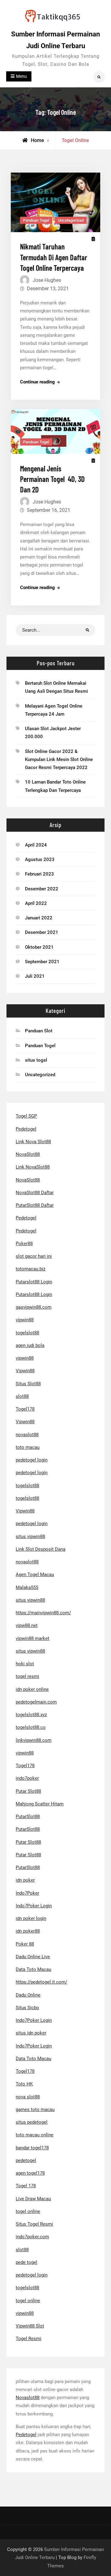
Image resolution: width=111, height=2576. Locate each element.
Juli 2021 (35, 976)
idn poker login (31, 1918)
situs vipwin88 (30, 1537)
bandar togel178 (32, 2148)
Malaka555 (27, 1587)
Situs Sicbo (27, 2008)
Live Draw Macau (33, 2199)
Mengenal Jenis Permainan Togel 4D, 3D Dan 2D (52, 479)
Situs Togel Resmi (34, 2224)
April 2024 (36, 845)
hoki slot (25, 1664)
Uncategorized (71, 220)
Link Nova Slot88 (33, 1142)
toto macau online (35, 2135)
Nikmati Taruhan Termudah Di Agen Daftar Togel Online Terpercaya (54, 257)
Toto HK (24, 2084)
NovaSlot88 (28, 1154)
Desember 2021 (42, 932)
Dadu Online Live (33, 1957)
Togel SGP (26, 1116)
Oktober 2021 (39, 947)
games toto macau (35, 2110)
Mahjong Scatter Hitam (40, 1804)
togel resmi (27, 1676)
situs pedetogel (32, 2122)
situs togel (36, 1060)
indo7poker (27, 1778)
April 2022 (36, 903)
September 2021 (42, 962)
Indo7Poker (27, 1893)
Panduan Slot (39, 1031)
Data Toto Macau (33, 1969)
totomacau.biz (31, 1269)
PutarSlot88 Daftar (35, 1205)
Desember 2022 (42, 889)
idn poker (25, 1880)
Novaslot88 (28, 2398)
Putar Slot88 (28, 1791)
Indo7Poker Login (34, 1906)
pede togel (27, 2262)
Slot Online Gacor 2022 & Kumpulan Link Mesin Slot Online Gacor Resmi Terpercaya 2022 (59, 760)
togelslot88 (27, 1333)
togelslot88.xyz (31, 1715)
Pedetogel (26, 1129)
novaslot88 (27, 1435)
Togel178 (25, 1409)
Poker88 (24, 1244)
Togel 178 (26, 2186)
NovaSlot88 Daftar (35, 1193)
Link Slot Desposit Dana (41, 1549)
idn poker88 (28, 1931)
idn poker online (32, 1689)
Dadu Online (28, 1995)
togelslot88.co (31, 1727)
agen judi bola (30, 1345)
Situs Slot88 (28, 1384)
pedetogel (26, 2160)
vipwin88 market (33, 1638)
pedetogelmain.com (36, 1702)
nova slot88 (28, 2097)
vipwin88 (25, 1320)
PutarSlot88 (28, 1817)
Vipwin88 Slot (30, 2326)
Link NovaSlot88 (33, 1167)
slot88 (22, 1396)
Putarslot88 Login (34, 1282)
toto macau (28, 1447)
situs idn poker (31, 2033)
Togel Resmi (29, 2339)
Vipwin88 (25, 1371)
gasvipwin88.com (34, 1307)
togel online (28, 2211)
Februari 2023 (39, 874)
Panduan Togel (36, 220)
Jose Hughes (47, 280)
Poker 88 (25, 1944)
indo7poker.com (32, 2237)
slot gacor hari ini (34, 1256)
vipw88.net (27, 1625)
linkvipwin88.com (34, 1740)
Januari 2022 (39, 918)
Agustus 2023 (40, 859)
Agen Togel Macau (35, 1574)
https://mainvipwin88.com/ (43, 1613)
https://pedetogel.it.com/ (41, 1982)
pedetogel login (32, 1460)
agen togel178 (30, 2173)
